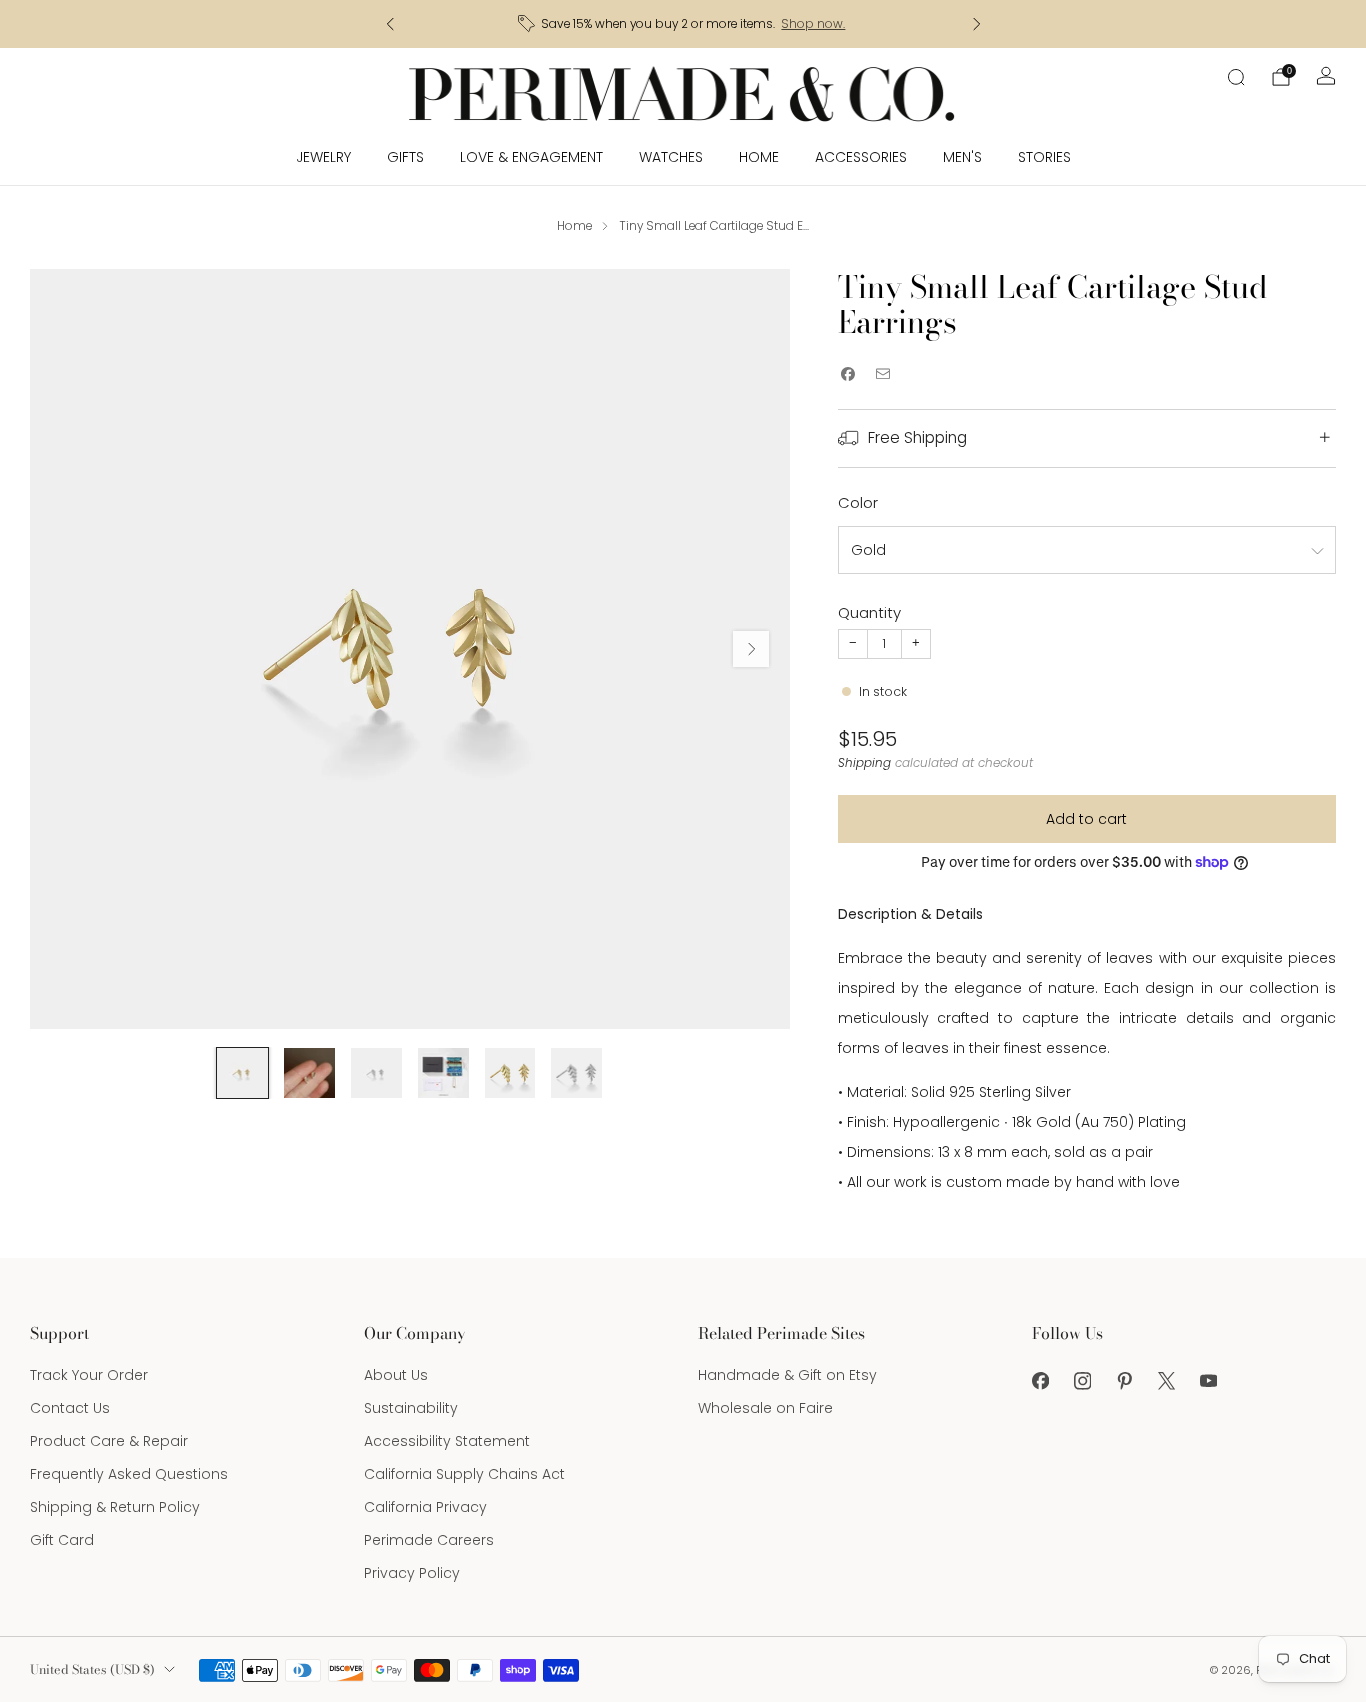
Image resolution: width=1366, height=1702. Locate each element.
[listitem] (683, 24)
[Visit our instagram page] (1082, 1381)
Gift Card (62, 1540)
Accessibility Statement (447, 1441)
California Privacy (425, 1507)
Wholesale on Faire (765, 1408)
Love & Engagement (531, 157)
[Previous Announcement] (390, 24)
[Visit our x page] (1166, 1381)
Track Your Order (89, 1375)
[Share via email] (883, 374)
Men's (962, 157)
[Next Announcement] (977, 24)
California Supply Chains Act (464, 1474)
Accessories (861, 157)
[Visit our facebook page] (1040, 1381)
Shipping (864, 763)
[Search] (1236, 77)
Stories (1044, 157)
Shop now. (813, 24)
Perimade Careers (429, 1540)
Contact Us (70, 1408)
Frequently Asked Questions (129, 1474)
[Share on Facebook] (848, 374)
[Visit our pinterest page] (1124, 1381)
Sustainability (411, 1408)
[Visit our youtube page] (1208, 1381)
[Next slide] (751, 649)
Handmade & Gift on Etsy (787, 1375)
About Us (396, 1375)
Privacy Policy (412, 1573)
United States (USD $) (92, 1669)
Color (858, 502)
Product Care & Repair (109, 1441)
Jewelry (323, 157)
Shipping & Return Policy (115, 1507)
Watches (671, 157)
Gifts (405, 157)
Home (759, 157)
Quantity (869, 612)
